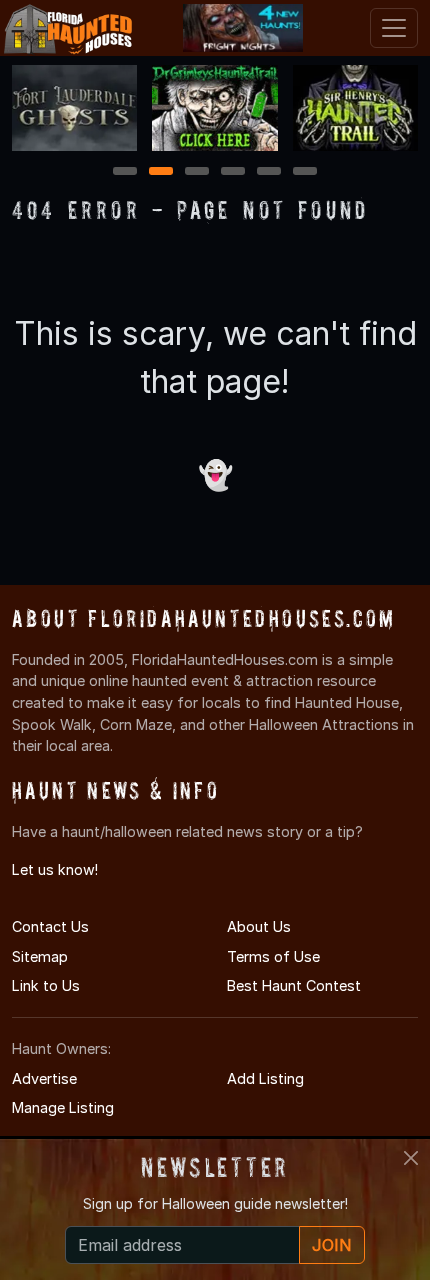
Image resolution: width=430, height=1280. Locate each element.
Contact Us (50, 926)
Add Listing (265, 1078)
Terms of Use (273, 956)
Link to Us (46, 985)
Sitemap (40, 956)
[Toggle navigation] (394, 28)
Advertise (44, 1078)
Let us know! (55, 869)
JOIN (332, 1245)
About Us (259, 926)
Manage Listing (63, 1107)
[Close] (411, 1158)
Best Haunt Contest (294, 985)
